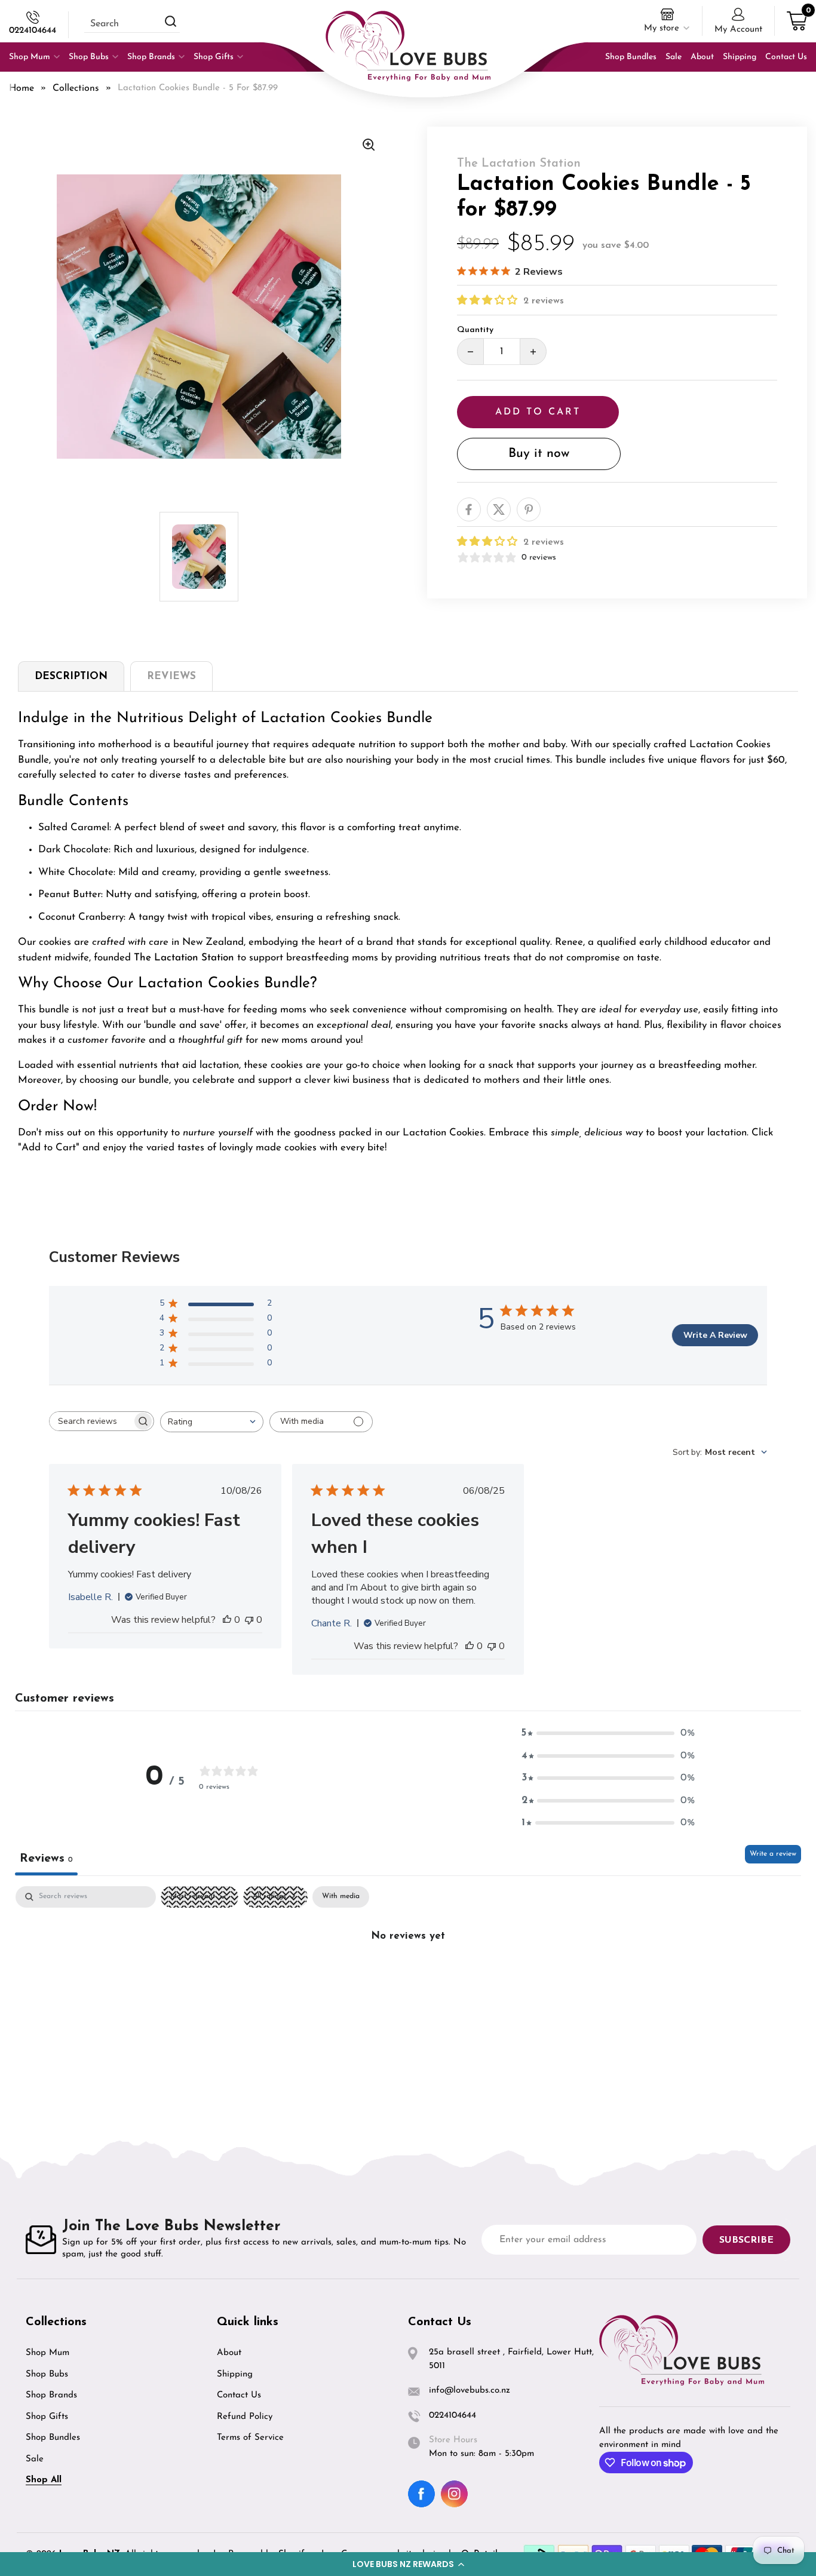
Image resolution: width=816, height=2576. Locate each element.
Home (22, 88)
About (229, 2353)
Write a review (773, 1854)
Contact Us (239, 2395)
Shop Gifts (47, 2417)
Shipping (235, 2374)
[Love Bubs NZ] (408, 46)
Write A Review (715, 1335)
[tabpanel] (408, 1976)
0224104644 (33, 31)
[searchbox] (91, 1421)
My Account (738, 30)
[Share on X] (499, 509)
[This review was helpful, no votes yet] (227, 1620)
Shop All (44, 2480)
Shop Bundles (53, 2438)
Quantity (475, 330)
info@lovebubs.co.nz (470, 2391)
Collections (76, 88)
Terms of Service (250, 2438)
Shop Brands (51, 2395)
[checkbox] (341, 1897)
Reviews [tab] (46, 1859)
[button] (408, 2564)
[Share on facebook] (469, 509)
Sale (35, 2459)
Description (71, 676)
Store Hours (453, 2440)
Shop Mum (47, 2353)
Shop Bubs (47, 2374)
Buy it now (539, 454)
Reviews (171, 676)
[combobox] (212, 1422)
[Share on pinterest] (529, 509)
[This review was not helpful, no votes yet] (249, 1620)
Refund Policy (245, 2417)
